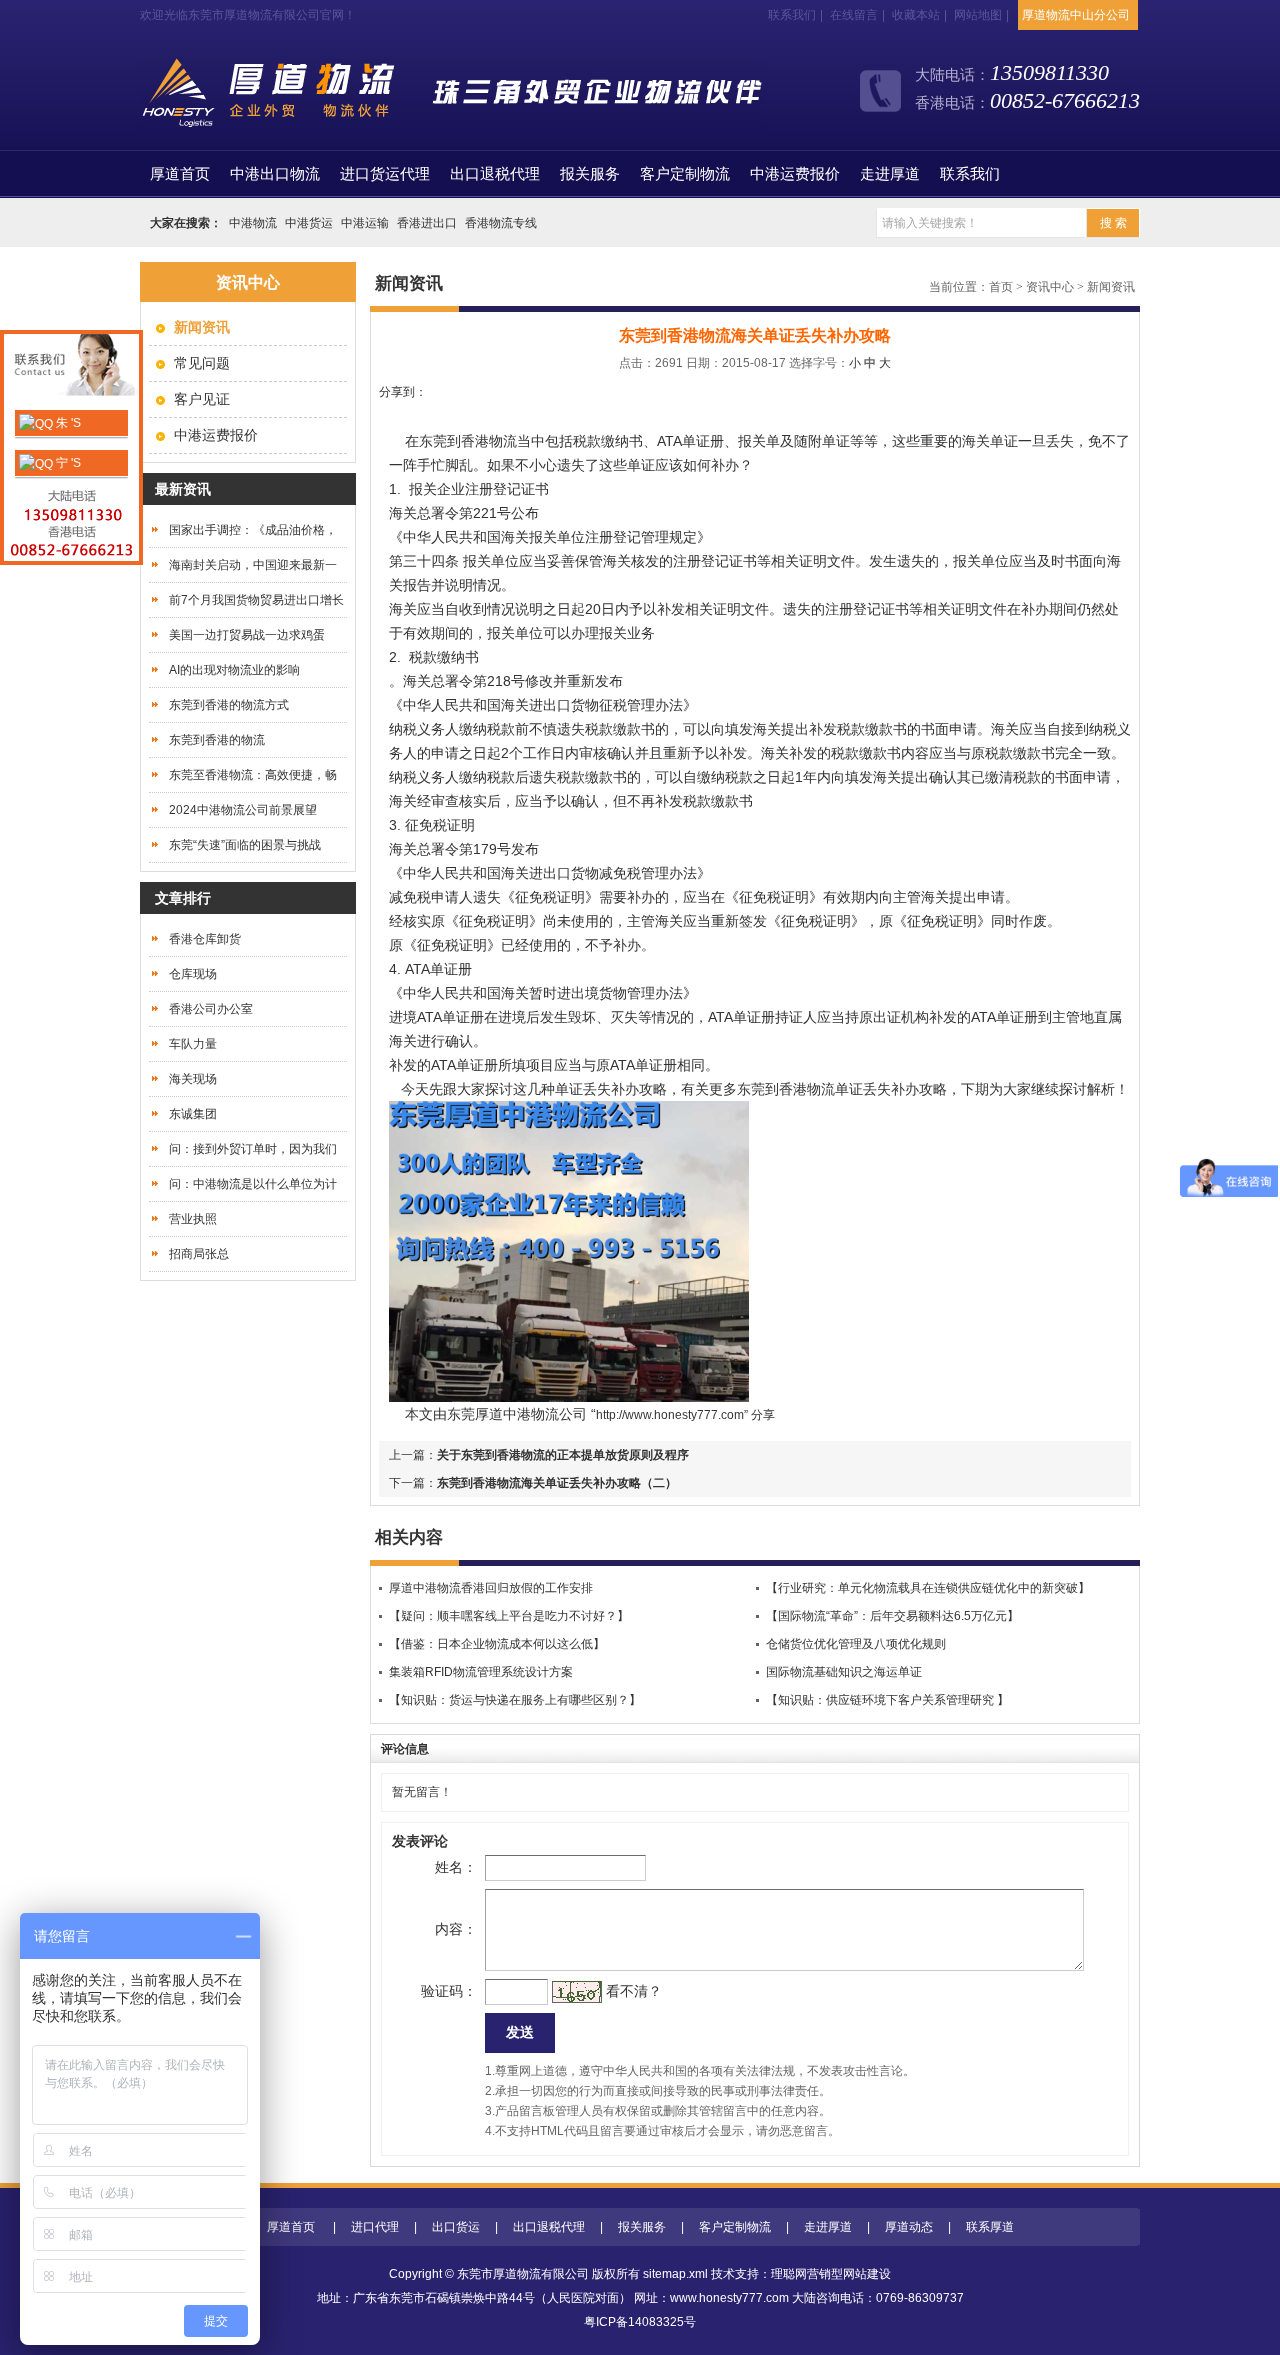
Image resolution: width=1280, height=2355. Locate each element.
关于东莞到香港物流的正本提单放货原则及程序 (563, 1455)
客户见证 (202, 399)
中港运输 (365, 223)
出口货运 (456, 2227)
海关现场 (193, 1079)
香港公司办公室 (211, 1009)
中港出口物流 (275, 174)
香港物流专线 (501, 223)
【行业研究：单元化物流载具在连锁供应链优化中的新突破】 (928, 1588)
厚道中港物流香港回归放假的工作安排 (491, 1588)
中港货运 (309, 223)
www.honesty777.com (729, 2298)
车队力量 (193, 1044)
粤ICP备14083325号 (640, 2322)
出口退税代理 (495, 174)
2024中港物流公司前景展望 (243, 810)
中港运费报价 (795, 174)
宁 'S (67, 463)
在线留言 (854, 15)
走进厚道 (890, 174)
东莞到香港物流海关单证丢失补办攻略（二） (557, 1483)
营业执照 (193, 1219)
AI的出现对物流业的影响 (234, 670)
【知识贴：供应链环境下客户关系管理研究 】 (887, 1700)
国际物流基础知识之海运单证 (844, 1672)
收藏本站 (916, 15)
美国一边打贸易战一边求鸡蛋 (247, 635)
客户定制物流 (685, 174)
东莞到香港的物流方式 (229, 705)
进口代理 (375, 2227)
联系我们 (792, 15)
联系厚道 (990, 2227)
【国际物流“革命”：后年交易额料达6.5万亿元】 (892, 1616)
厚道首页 (291, 2227)
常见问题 (202, 363)
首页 (180, 174)
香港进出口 (427, 223)
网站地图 (978, 15)
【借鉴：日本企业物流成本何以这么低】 (497, 1644)
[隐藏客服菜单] (71, 367)
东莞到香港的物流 (217, 740)
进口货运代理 (385, 174)
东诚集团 (193, 1114)
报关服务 (590, 174)
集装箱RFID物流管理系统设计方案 (481, 1672)
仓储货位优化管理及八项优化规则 (856, 1644)
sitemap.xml (675, 2274)
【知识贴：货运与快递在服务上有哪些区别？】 (515, 1700)
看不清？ (634, 1991)
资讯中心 (1050, 287)
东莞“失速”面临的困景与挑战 (245, 845)
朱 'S (67, 423)
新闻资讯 (1111, 287)
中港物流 (253, 223)
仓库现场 (193, 974)
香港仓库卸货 (205, 939)
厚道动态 (909, 2227)
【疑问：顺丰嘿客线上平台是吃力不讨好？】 (509, 1616)
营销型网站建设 (849, 2274)
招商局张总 (199, 1254)
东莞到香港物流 (468, 441)
